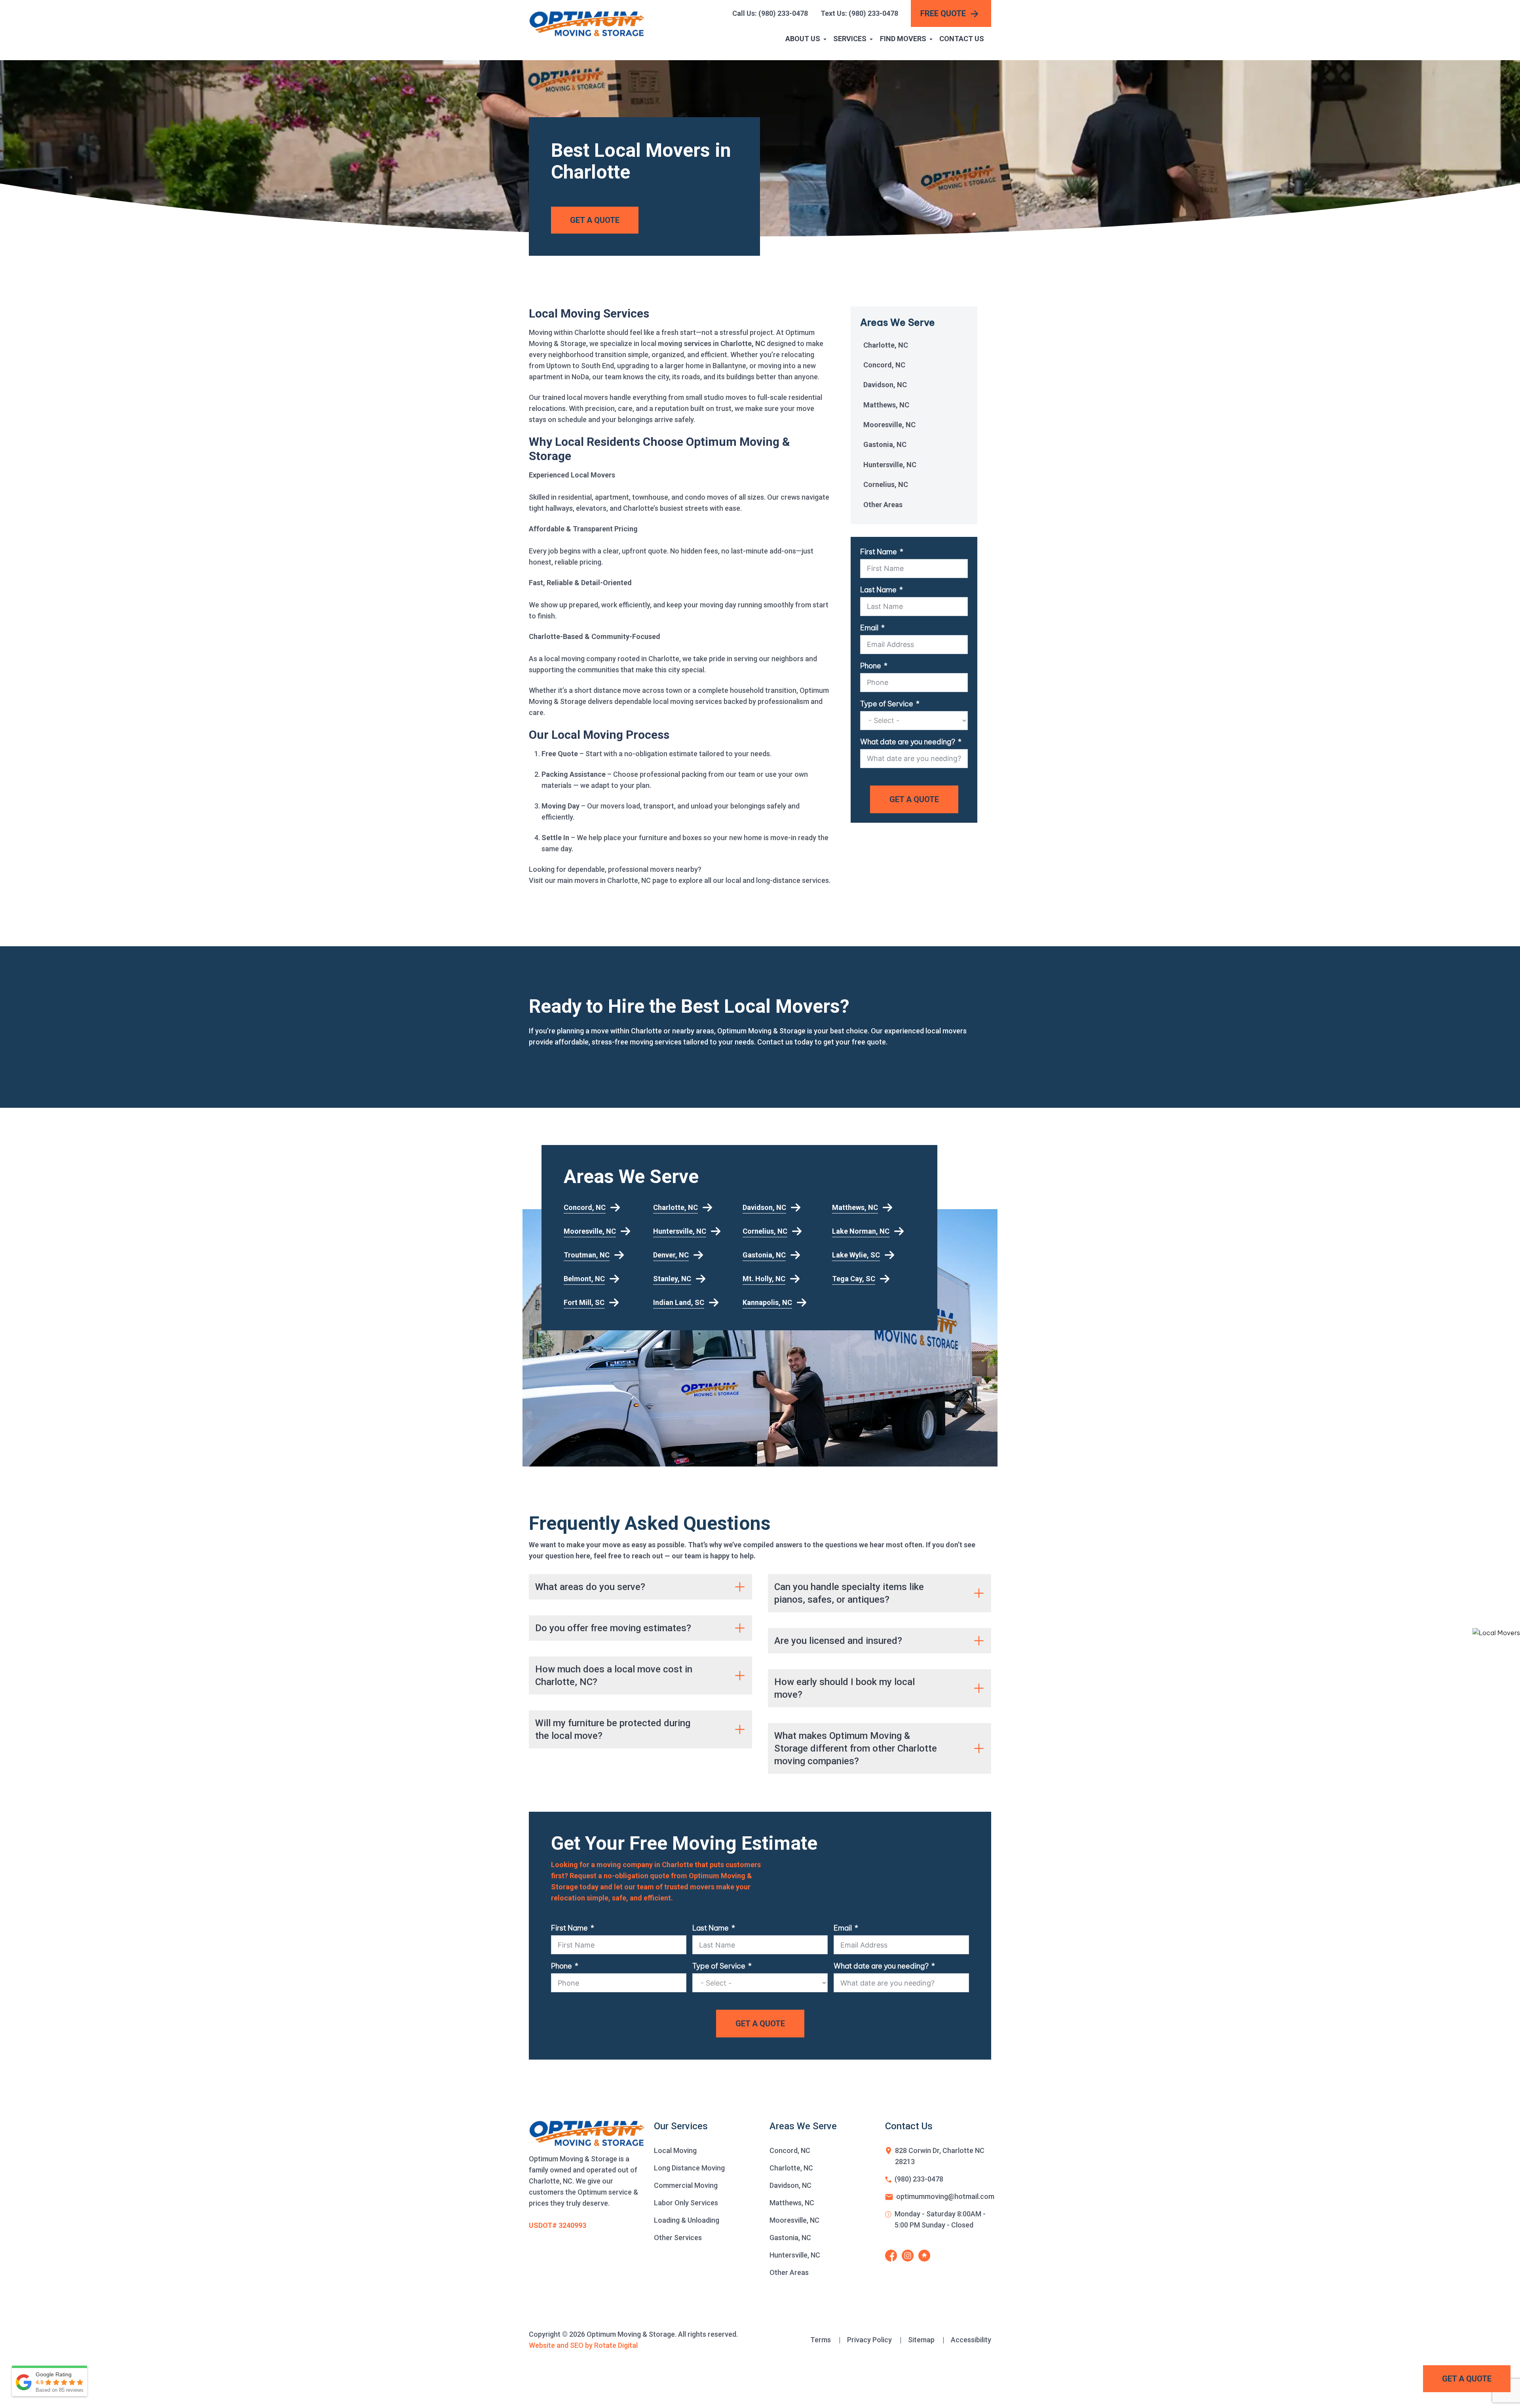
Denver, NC (671, 1255)
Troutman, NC (587, 1255)
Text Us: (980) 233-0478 (859, 13)
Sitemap (926, 2340)
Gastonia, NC (885, 444)
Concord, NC (884, 365)
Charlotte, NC (886, 345)
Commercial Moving (686, 2185)
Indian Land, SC (679, 1302)
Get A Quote (595, 220)
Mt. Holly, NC (764, 1279)
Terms (826, 2340)
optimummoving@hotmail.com (945, 2196)
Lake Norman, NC (861, 1231)
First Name (879, 552)
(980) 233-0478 (919, 2179)
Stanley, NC (672, 1279)
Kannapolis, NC (767, 1302)
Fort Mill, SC (584, 1302)
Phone (871, 666)
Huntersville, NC (890, 465)
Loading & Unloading (687, 2220)
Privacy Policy (874, 2340)
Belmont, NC (584, 1279)
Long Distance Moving (689, 2168)
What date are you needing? (908, 742)
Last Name (878, 590)
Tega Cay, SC (854, 1279)
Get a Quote (1467, 2379)
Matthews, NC (886, 405)
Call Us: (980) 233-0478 (770, 13)
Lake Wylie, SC (856, 1255)
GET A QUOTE (914, 799)
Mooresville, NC (889, 425)
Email (869, 628)
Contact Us (962, 39)
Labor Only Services (686, 2203)
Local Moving (675, 2150)
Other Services (678, 2238)
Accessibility (971, 2340)
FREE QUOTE (943, 13)
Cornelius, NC (886, 484)
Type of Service (887, 704)
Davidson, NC (885, 385)
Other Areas (883, 505)
